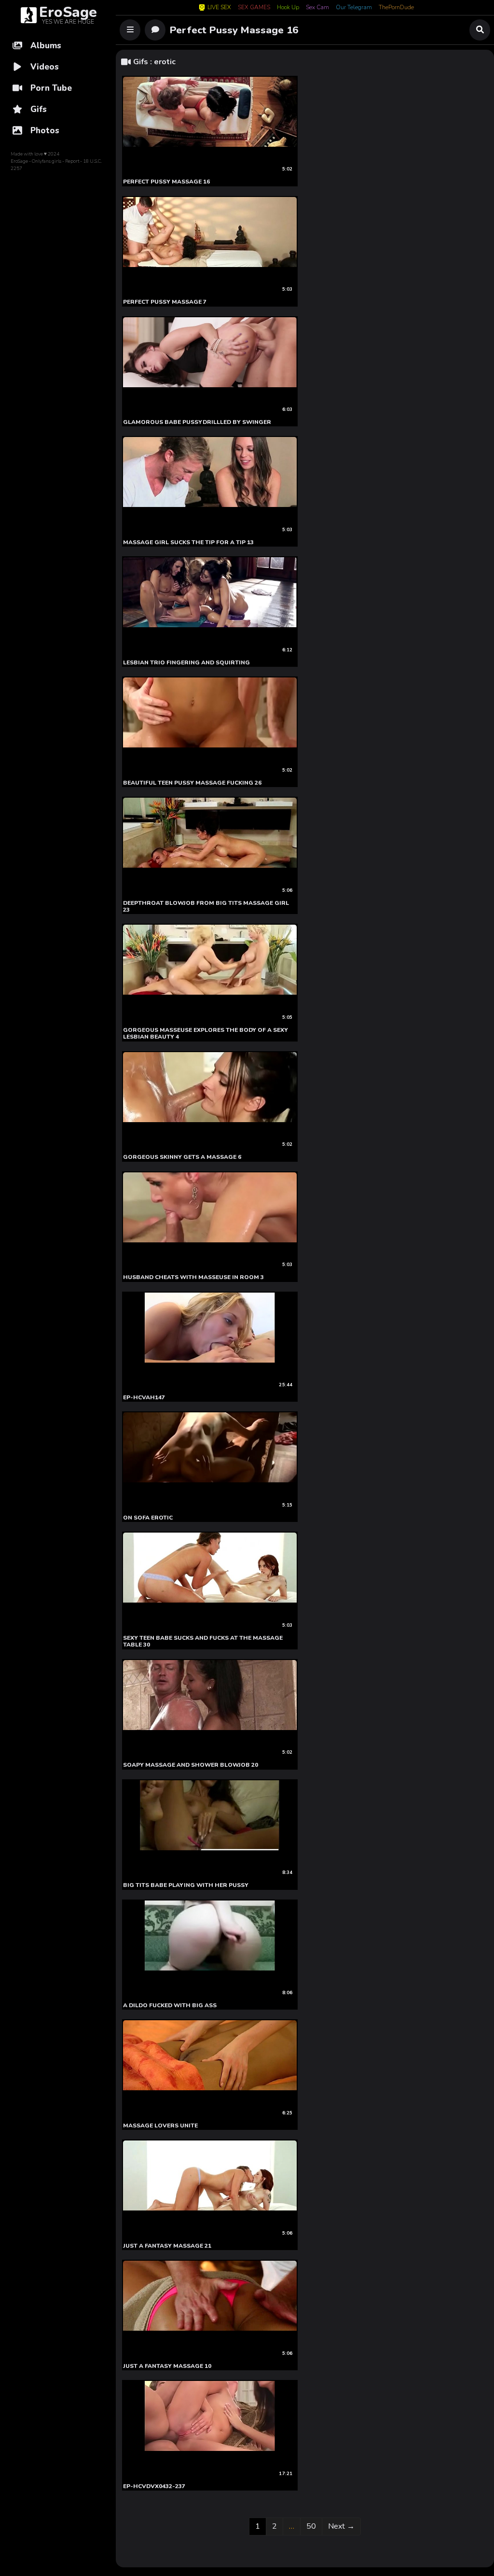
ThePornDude (396, 8)
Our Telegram (354, 8)
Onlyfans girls (47, 161)
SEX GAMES (254, 8)
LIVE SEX (219, 7)
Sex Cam (317, 8)
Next (341, 2526)
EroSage (19, 161)
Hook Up (288, 8)
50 (314, 2526)
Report (72, 161)
